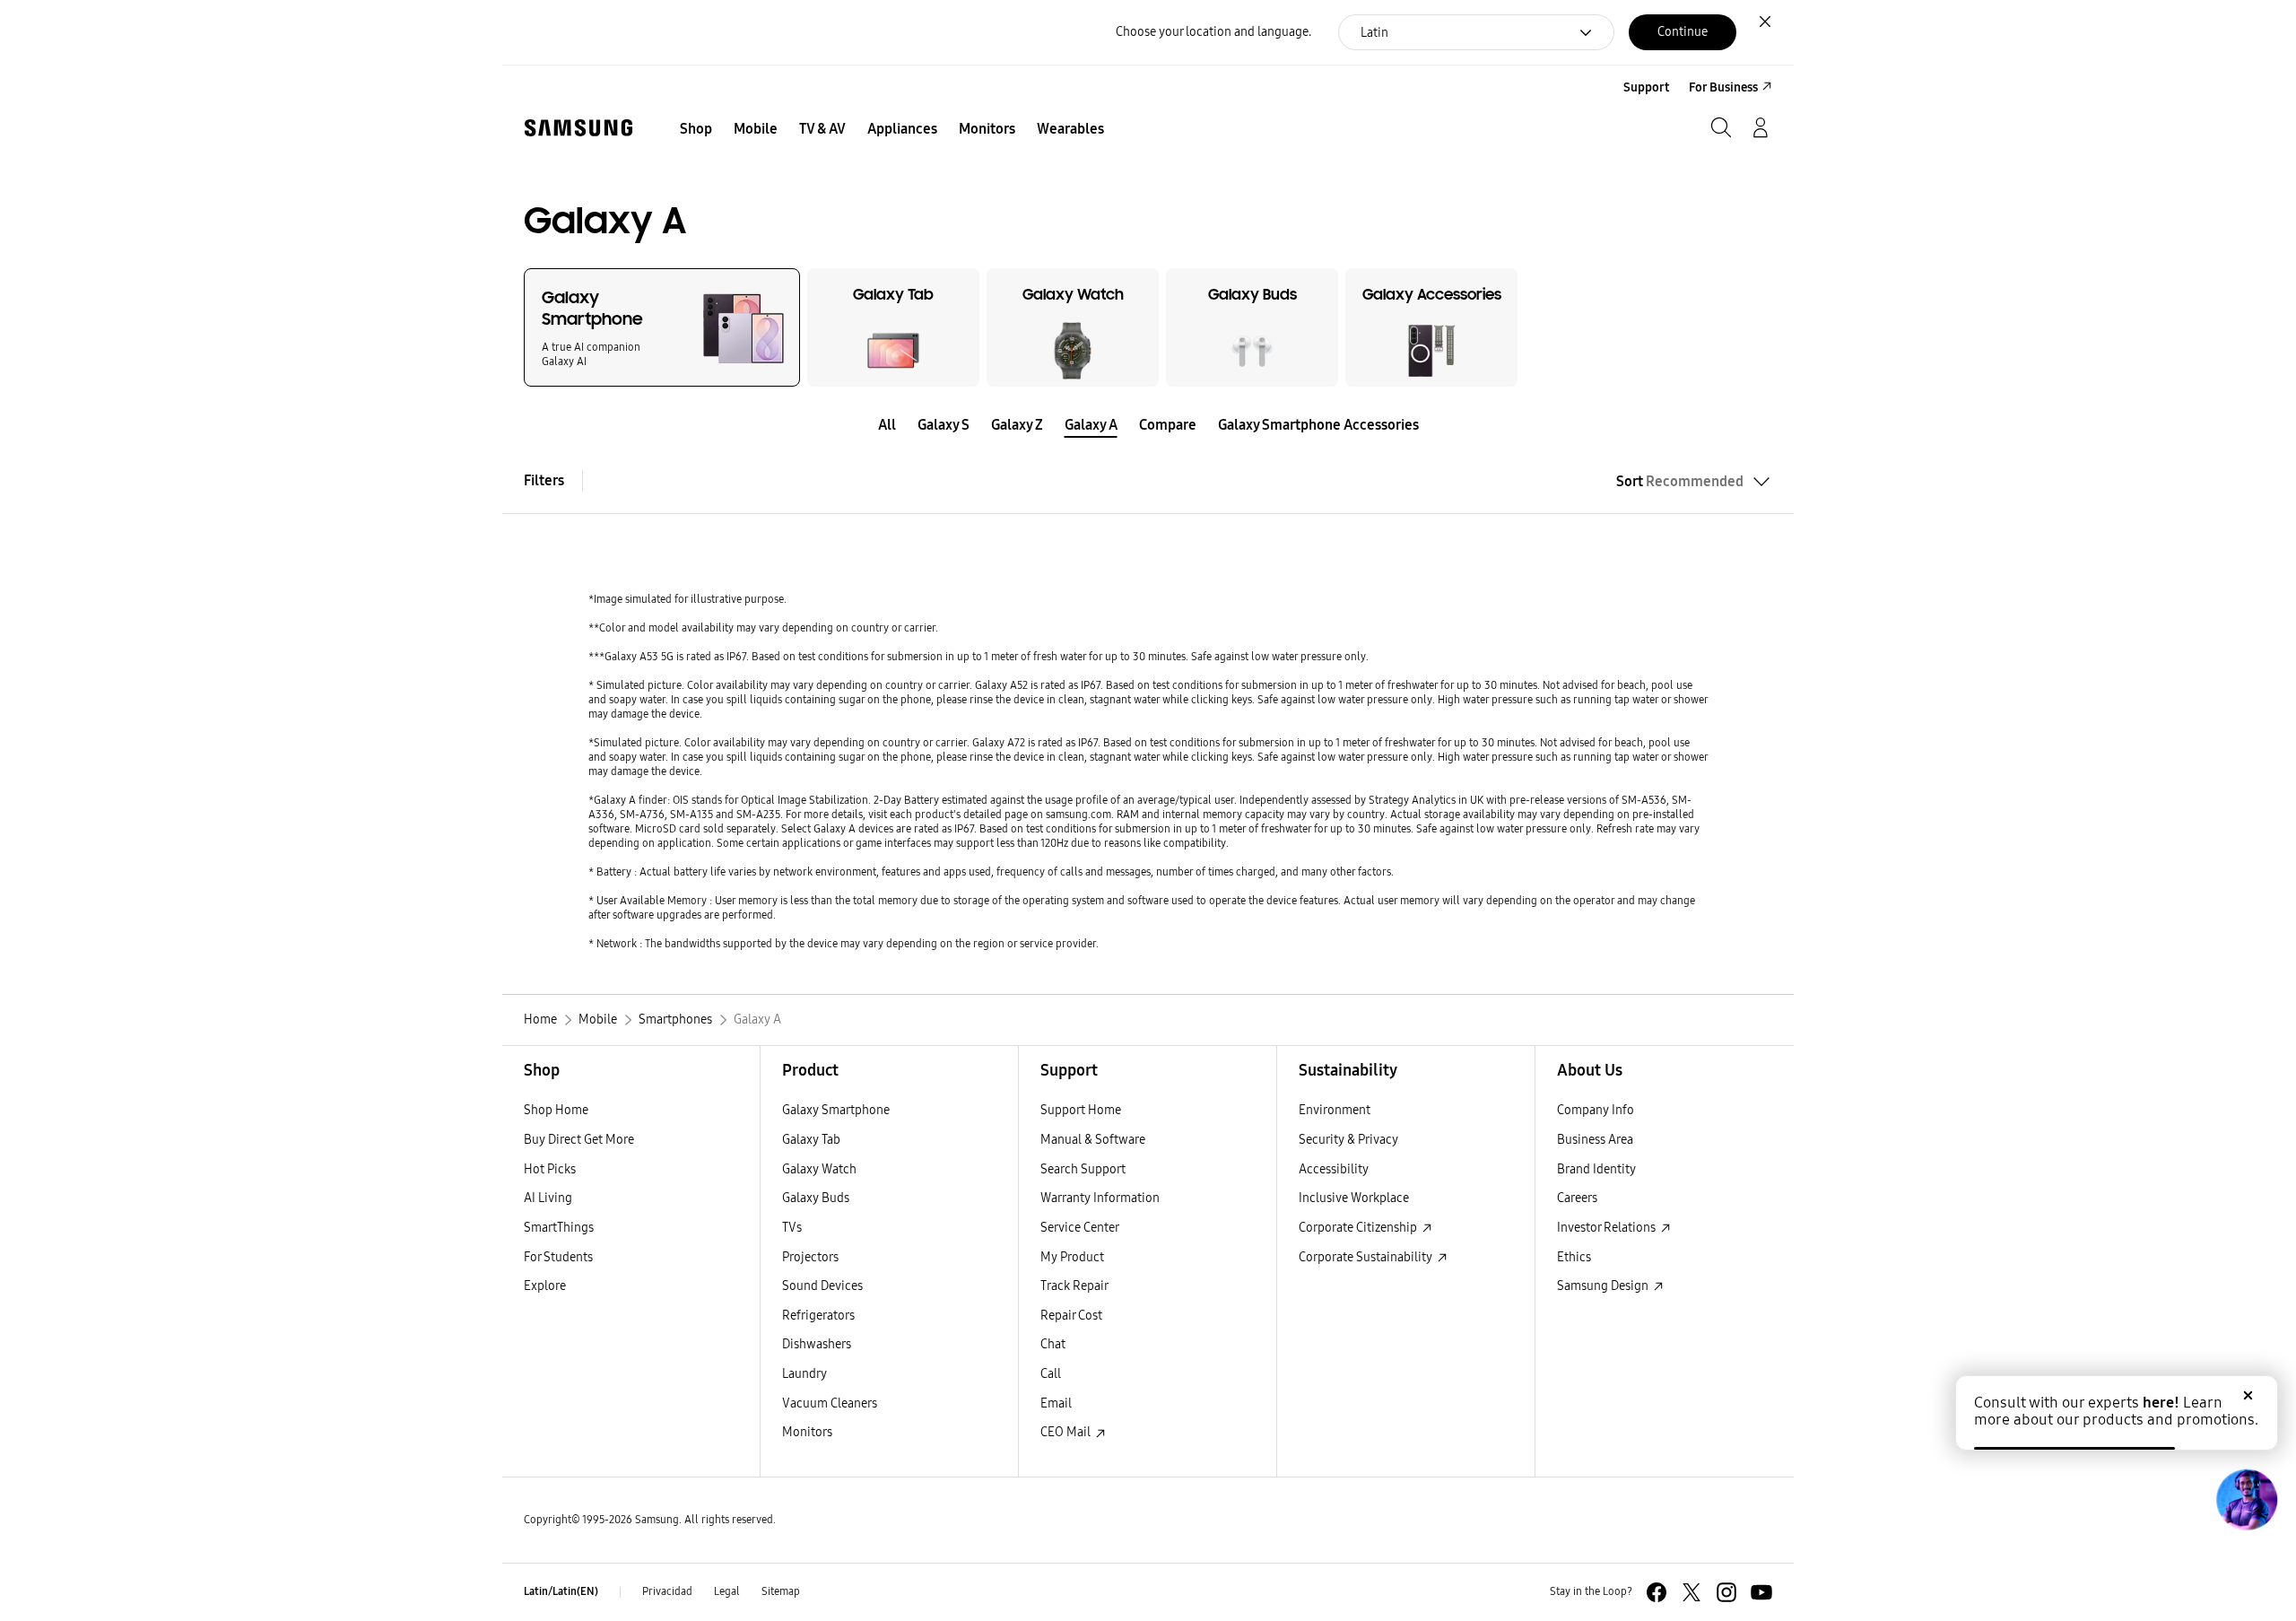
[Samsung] (578, 128)
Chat (1053, 1344)
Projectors (810, 1257)
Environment (1335, 1110)
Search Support (1083, 1169)
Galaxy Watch (819, 1169)
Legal (727, 1591)
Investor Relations (1608, 1228)
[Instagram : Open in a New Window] (1726, 1592)
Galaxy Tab (811, 1140)
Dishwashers (817, 1344)
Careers (1577, 1198)
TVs (792, 1228)
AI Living (548, 1198)
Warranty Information (1100, 1198)
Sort (1680, 481)
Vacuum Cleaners (830, 1403)
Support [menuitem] (1646, 87)
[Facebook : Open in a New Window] (1657, 1592)
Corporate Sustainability (1367, 1257)
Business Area (1595, 1140)
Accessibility (1334, 1169)
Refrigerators (818, 1316)
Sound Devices (822, 1286)
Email (1056, 1403)
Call (1051, 1374)
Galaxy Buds (816, 1198)
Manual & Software (1093, 1140)
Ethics (1574, 1257)
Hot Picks (550, 1169)
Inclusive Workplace (1354, 1198)
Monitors (807, 1432)
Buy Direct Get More (579, 1140)
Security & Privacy (1348, 1140)
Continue (1683, 32)
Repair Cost (1071, 1316)
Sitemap (781, 1591)
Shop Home (556, 1110)
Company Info (1596, 1110)
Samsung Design (1604, 1286)
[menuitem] (696, 129)
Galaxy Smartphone (836, 1110)
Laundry (804, 1374)
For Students (558, 1257)
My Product (1072, 1257)
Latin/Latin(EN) (561, 1591)
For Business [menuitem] (1723, 87)
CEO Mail (1067, 1432)
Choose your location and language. (1213, 32)
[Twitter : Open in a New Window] (1692, 1592)
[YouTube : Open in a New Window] (1761, 1592)
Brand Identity (1596, 1169)
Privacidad (667, 1591)
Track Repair (1074, 1286)
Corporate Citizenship (1359, 1228)
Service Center (1080, 1228)
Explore (545, 1286)
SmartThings (559, 1228)
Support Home (1081, 1110)
